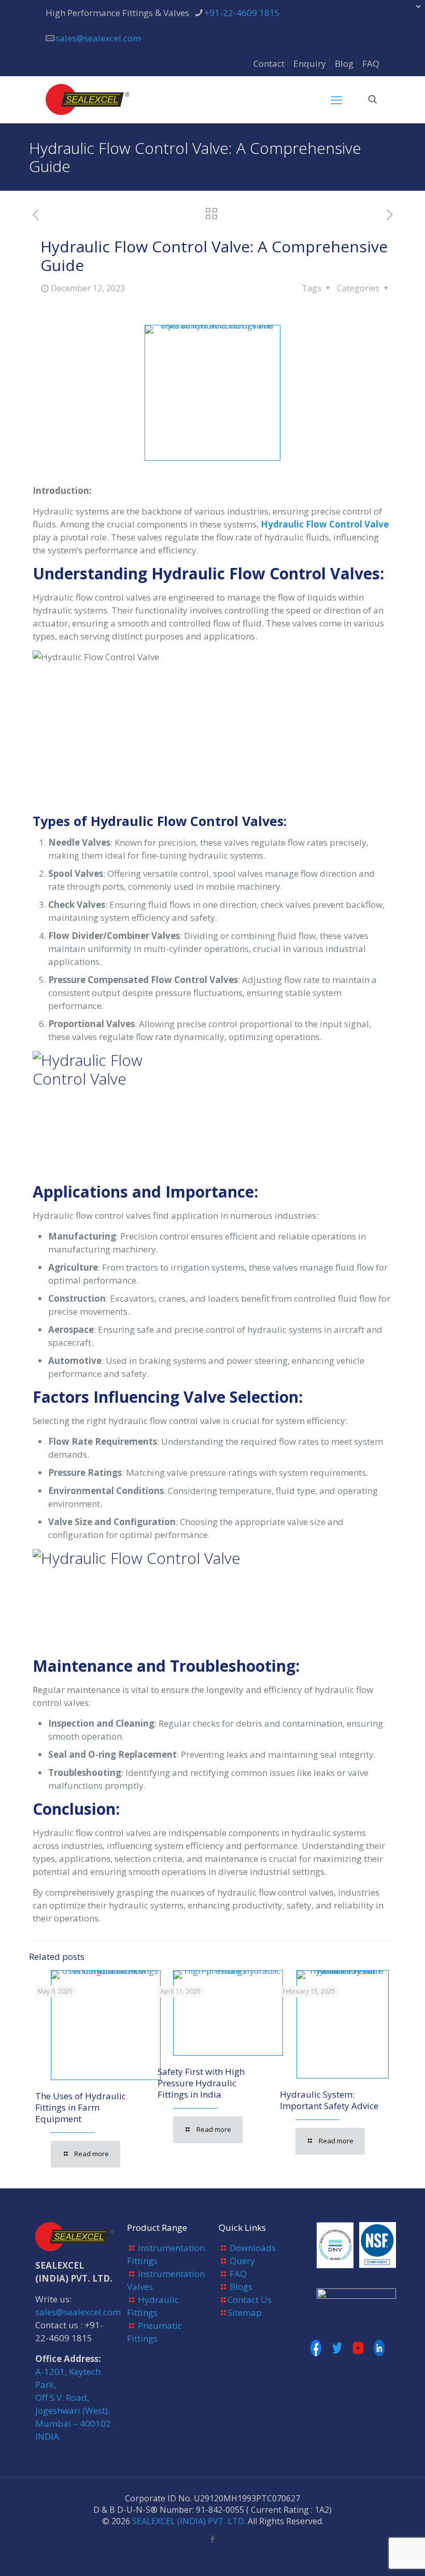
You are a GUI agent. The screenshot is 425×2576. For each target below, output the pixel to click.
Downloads (253, 2248)
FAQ (371, 63)
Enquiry (310, 63)
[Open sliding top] (413, 12)
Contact (269, 63)
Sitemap (245, 2312)
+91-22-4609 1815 (242, 13)
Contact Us (250, 2300)
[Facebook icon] (213, 2539)
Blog (344, 63)
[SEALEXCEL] (88, 99)
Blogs (241, 2287)
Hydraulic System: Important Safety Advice (329, 2100)
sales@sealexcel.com (98, 38)
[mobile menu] (336, 99)
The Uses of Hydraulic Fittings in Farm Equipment (81, 2107)
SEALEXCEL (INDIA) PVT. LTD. (189, 2521)
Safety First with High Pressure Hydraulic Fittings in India (201, 2083)
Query (242, 2261)
